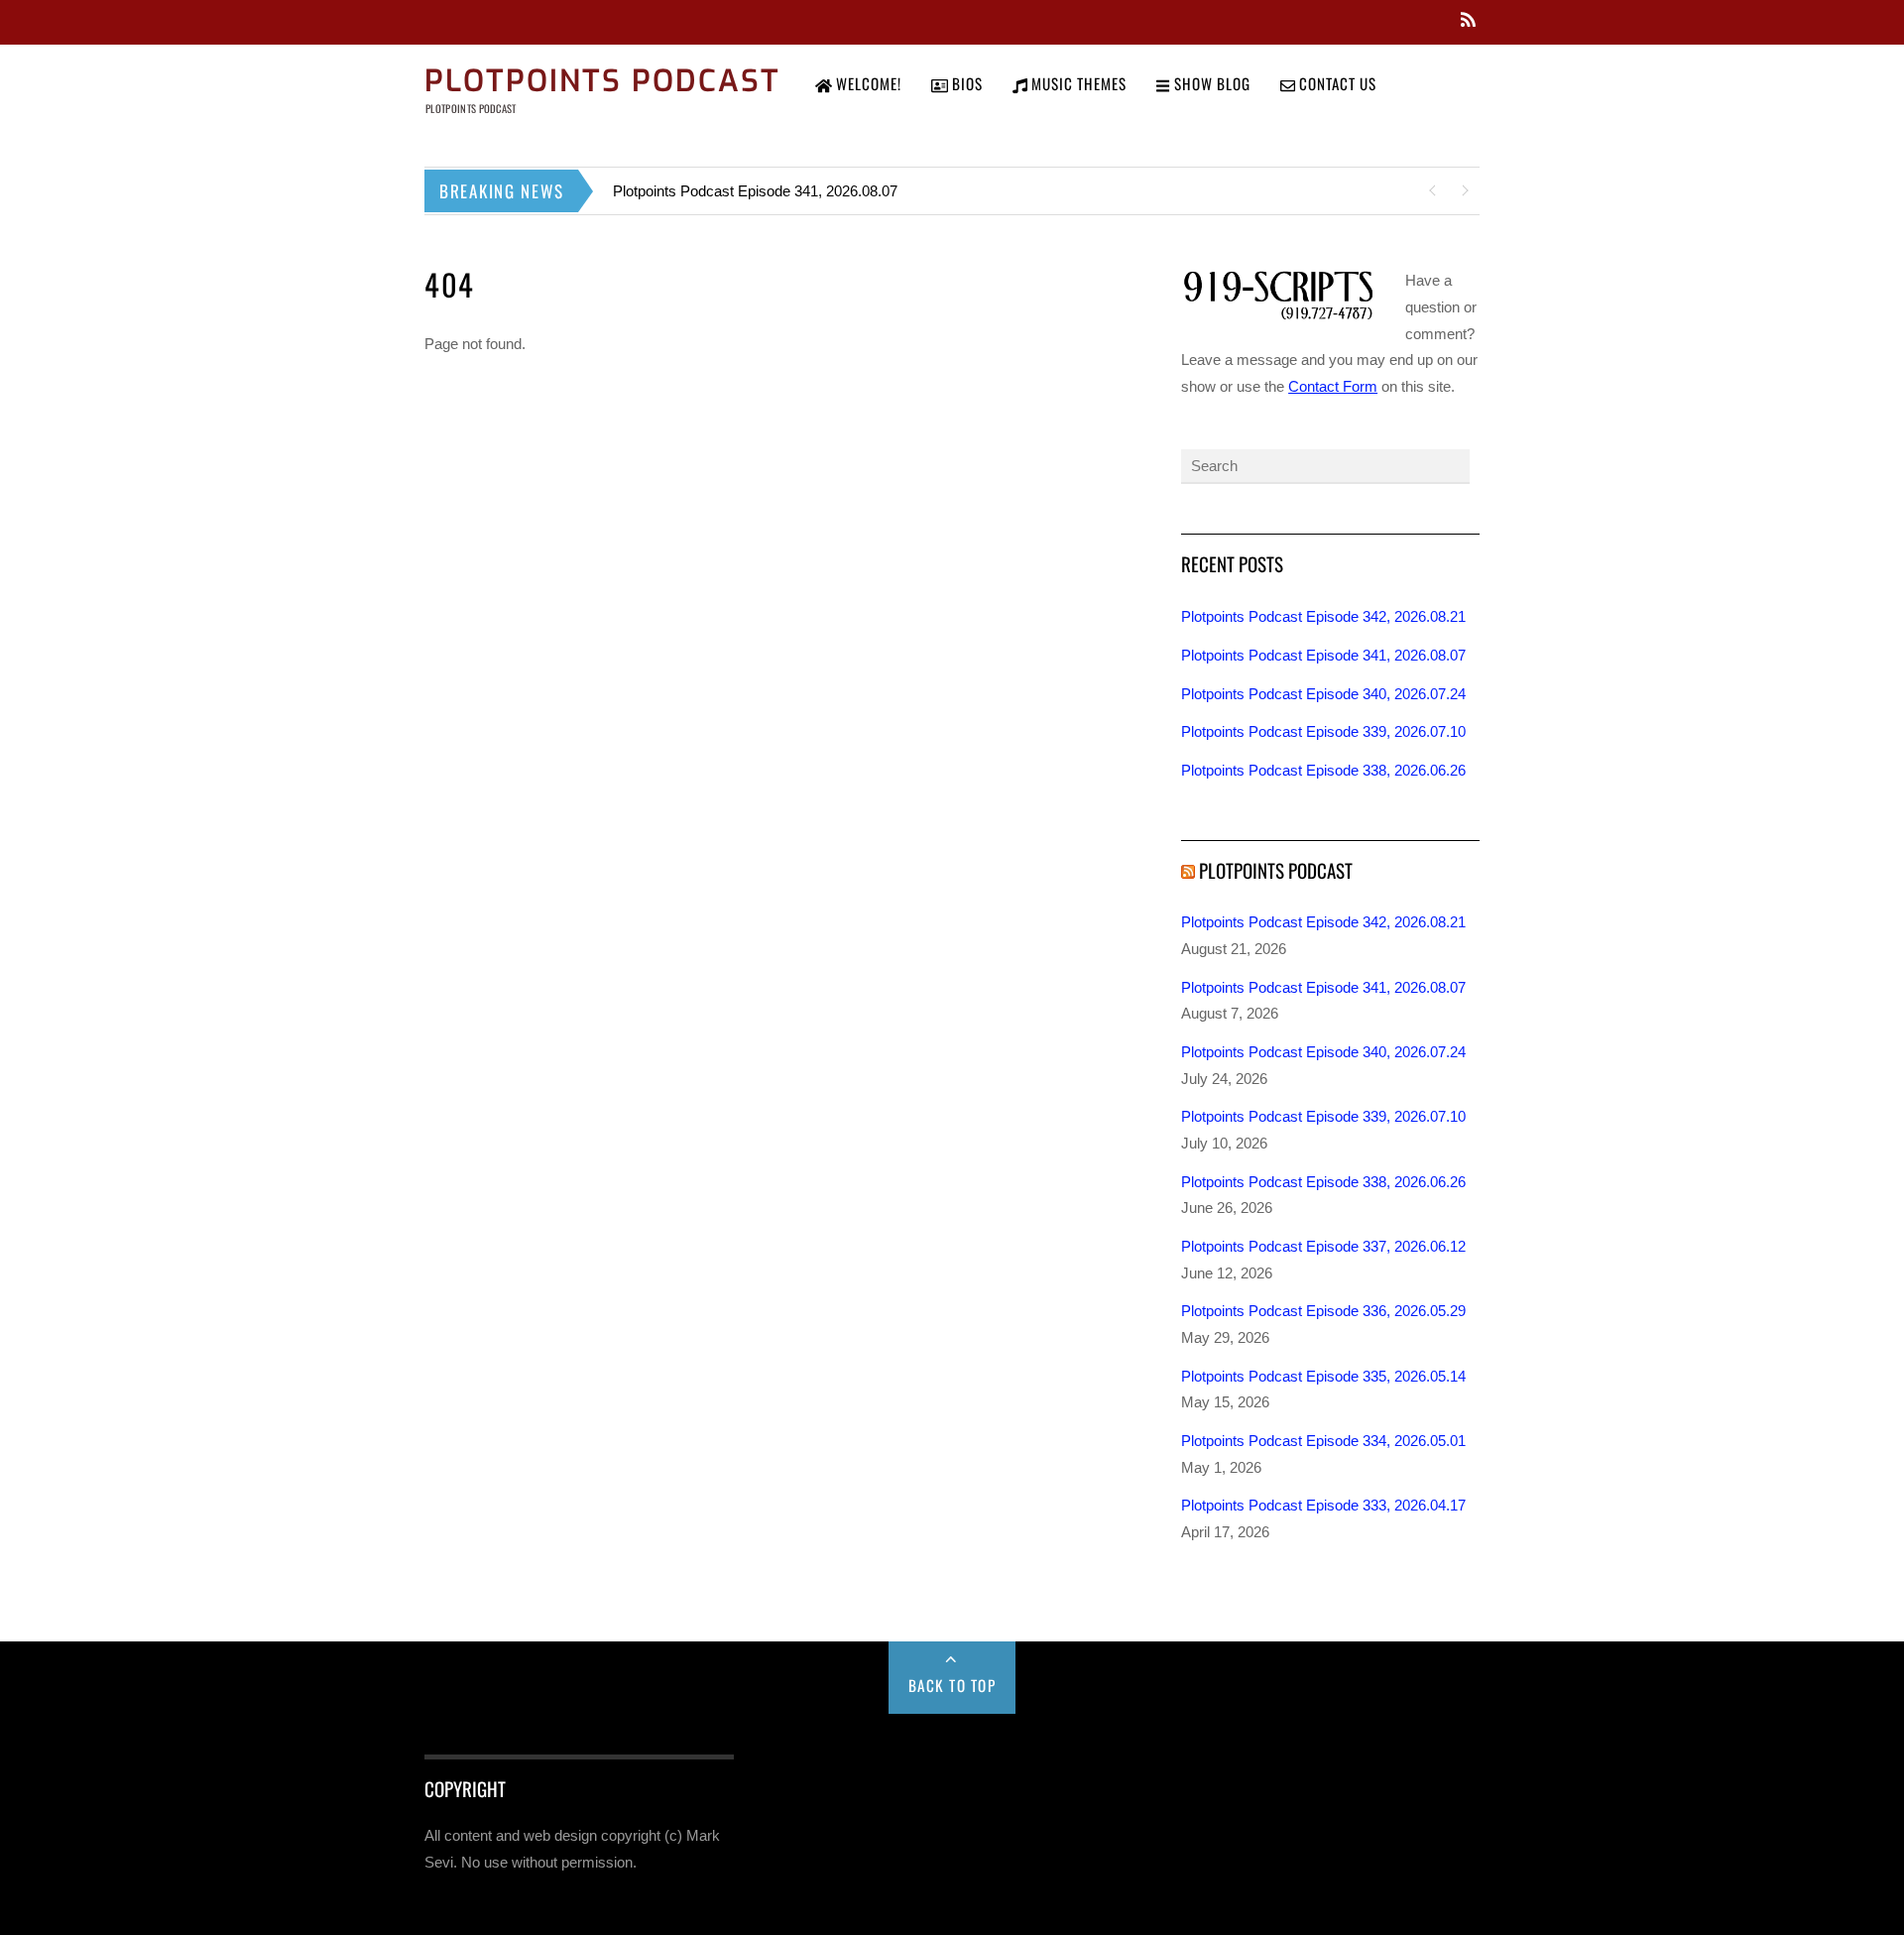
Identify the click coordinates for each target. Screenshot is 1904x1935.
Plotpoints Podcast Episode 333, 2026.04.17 (1323, 1505)
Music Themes (1077, 83)
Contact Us (1336, 83)
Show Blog (1210, 83)
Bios (965, 83)
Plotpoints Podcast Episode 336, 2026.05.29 (1323, 1311)
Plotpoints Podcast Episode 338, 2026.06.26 (1323, 770)
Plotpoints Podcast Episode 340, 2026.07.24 (1323, 694)
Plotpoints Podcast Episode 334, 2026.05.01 (1323, 1441)
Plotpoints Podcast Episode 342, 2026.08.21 (1323, 616)
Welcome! (867, 83)
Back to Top (952, 1685)
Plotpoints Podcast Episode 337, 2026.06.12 (1323, 1246)
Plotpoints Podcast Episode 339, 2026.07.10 (1323, 731)
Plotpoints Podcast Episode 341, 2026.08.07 (755, 191)
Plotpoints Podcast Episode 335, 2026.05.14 (1323, 1376)
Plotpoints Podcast (1276, 870)
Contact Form (1333, 386)
